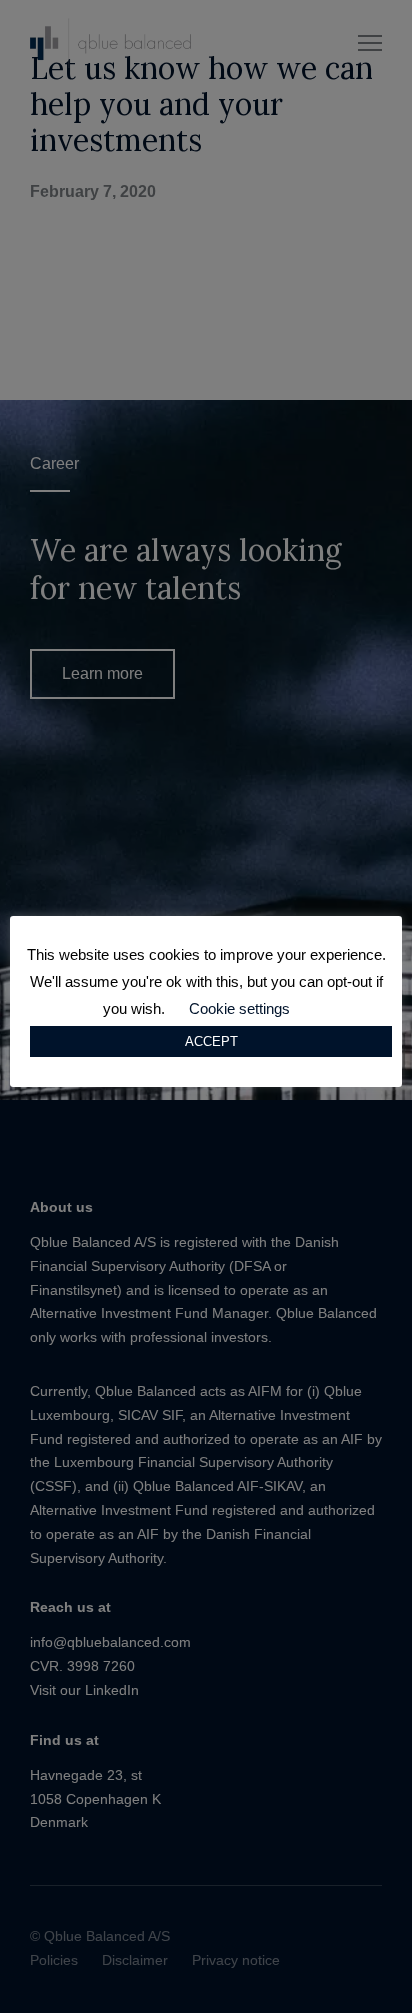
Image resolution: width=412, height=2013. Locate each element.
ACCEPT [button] (211, 1041)
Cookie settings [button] (239, 1008)
